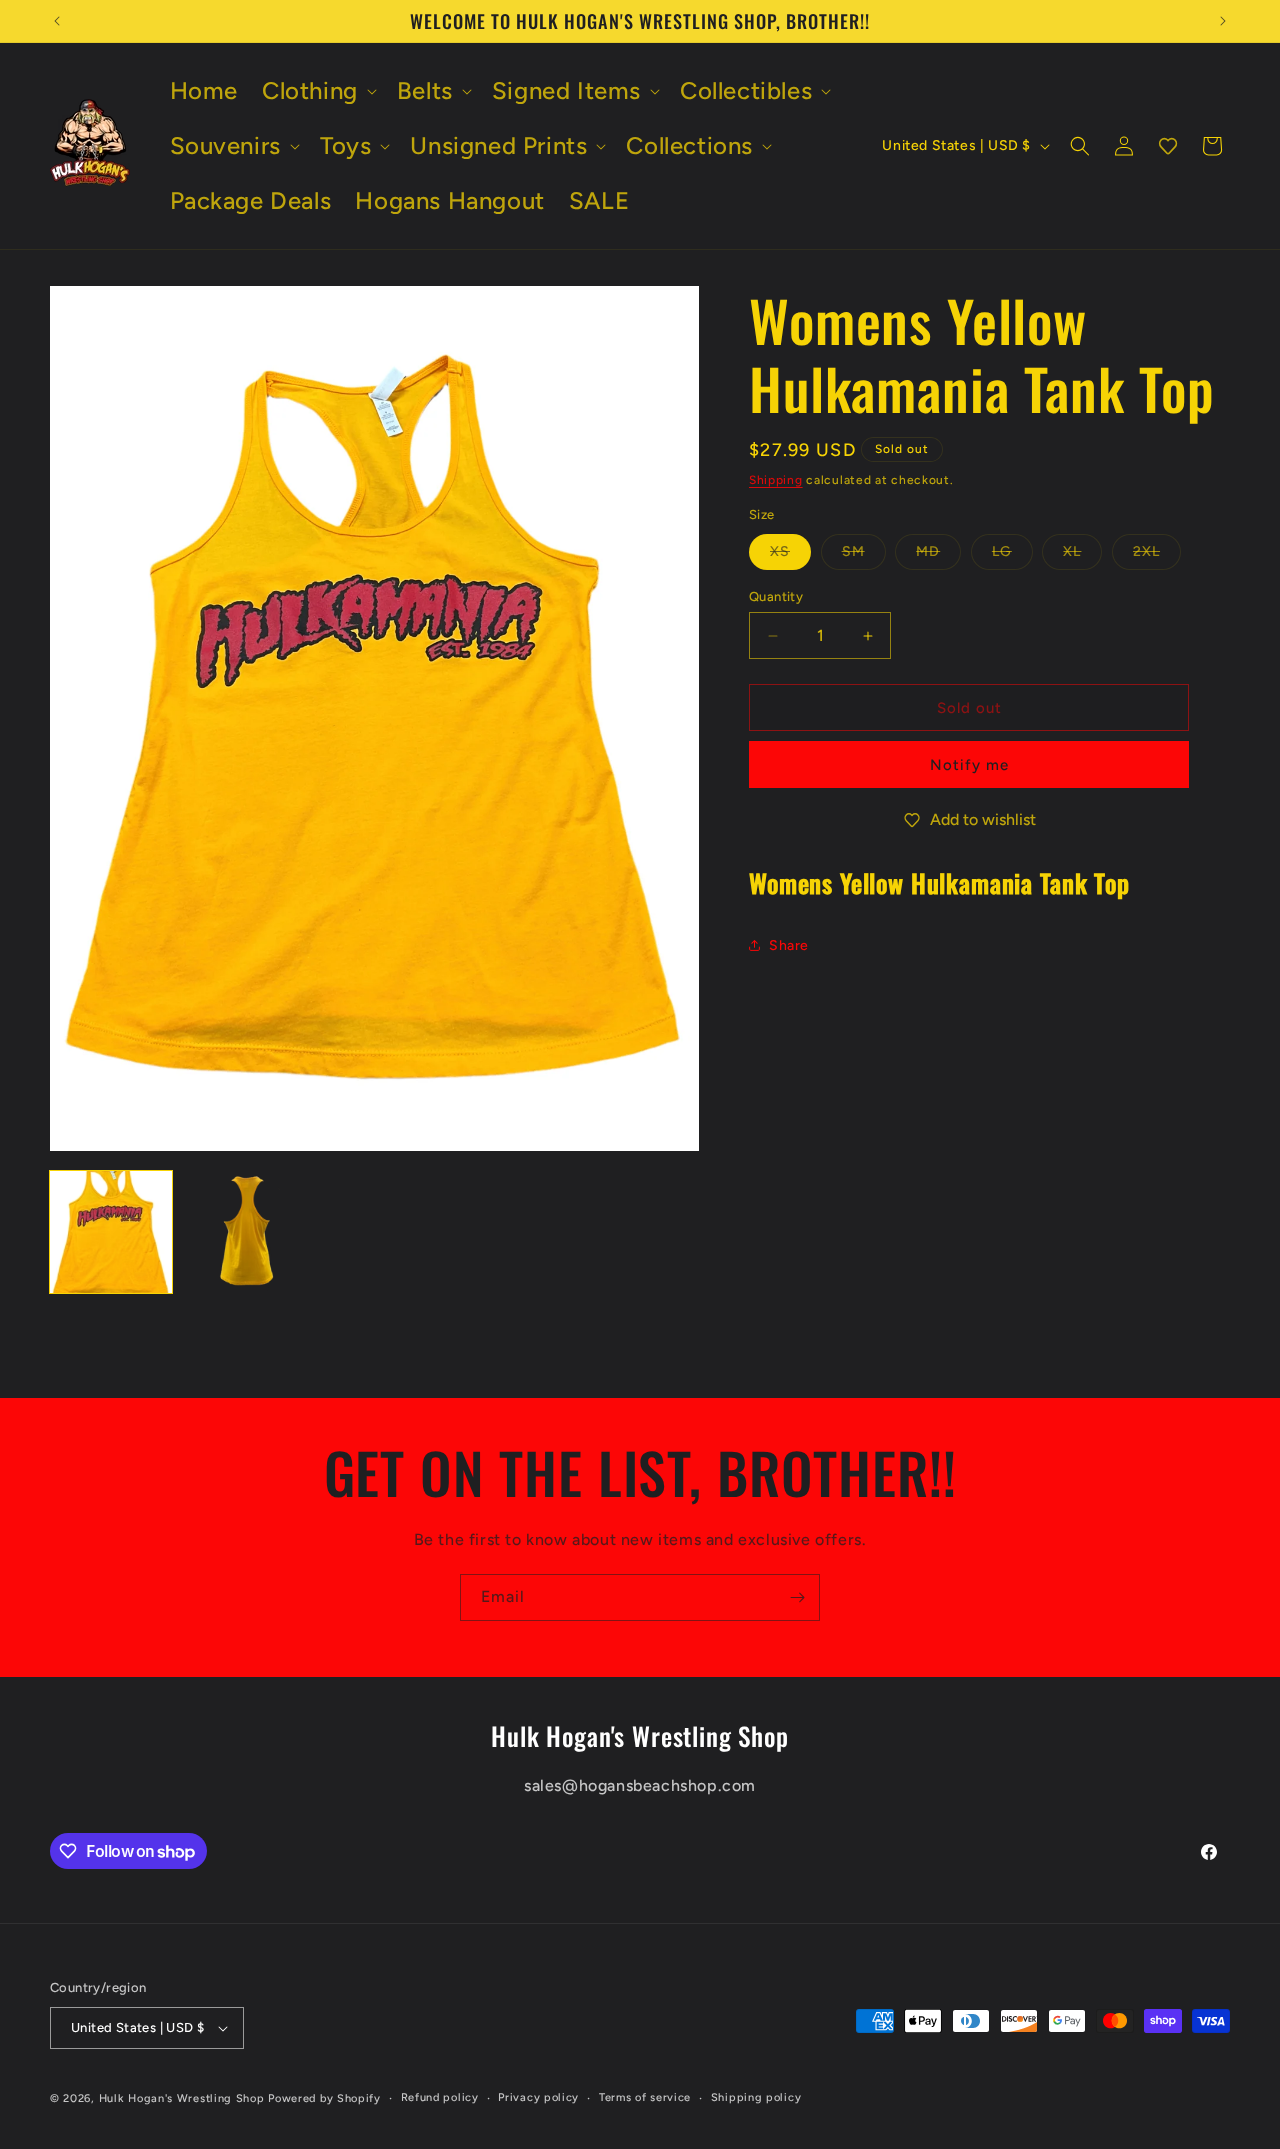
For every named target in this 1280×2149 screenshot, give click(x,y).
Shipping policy (756, 2097)
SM (864, 556)
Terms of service (645, 2097)
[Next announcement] (1223, 21)
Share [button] (789, 945)
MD (938, 556)
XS (790, 556)
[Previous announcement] (57, 21)
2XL (1157, 556)
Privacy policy (538, 2097)
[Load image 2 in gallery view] (243, 1232)
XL (1082, 556)
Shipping (776, 480)
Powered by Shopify (324, 2098)
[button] (317, 90)
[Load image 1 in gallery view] (111, 1232)
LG (1012, 556)
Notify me (969, 765)
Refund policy (440, 2097)
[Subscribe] (797, 1597)
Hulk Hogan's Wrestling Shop (182, 2098)
